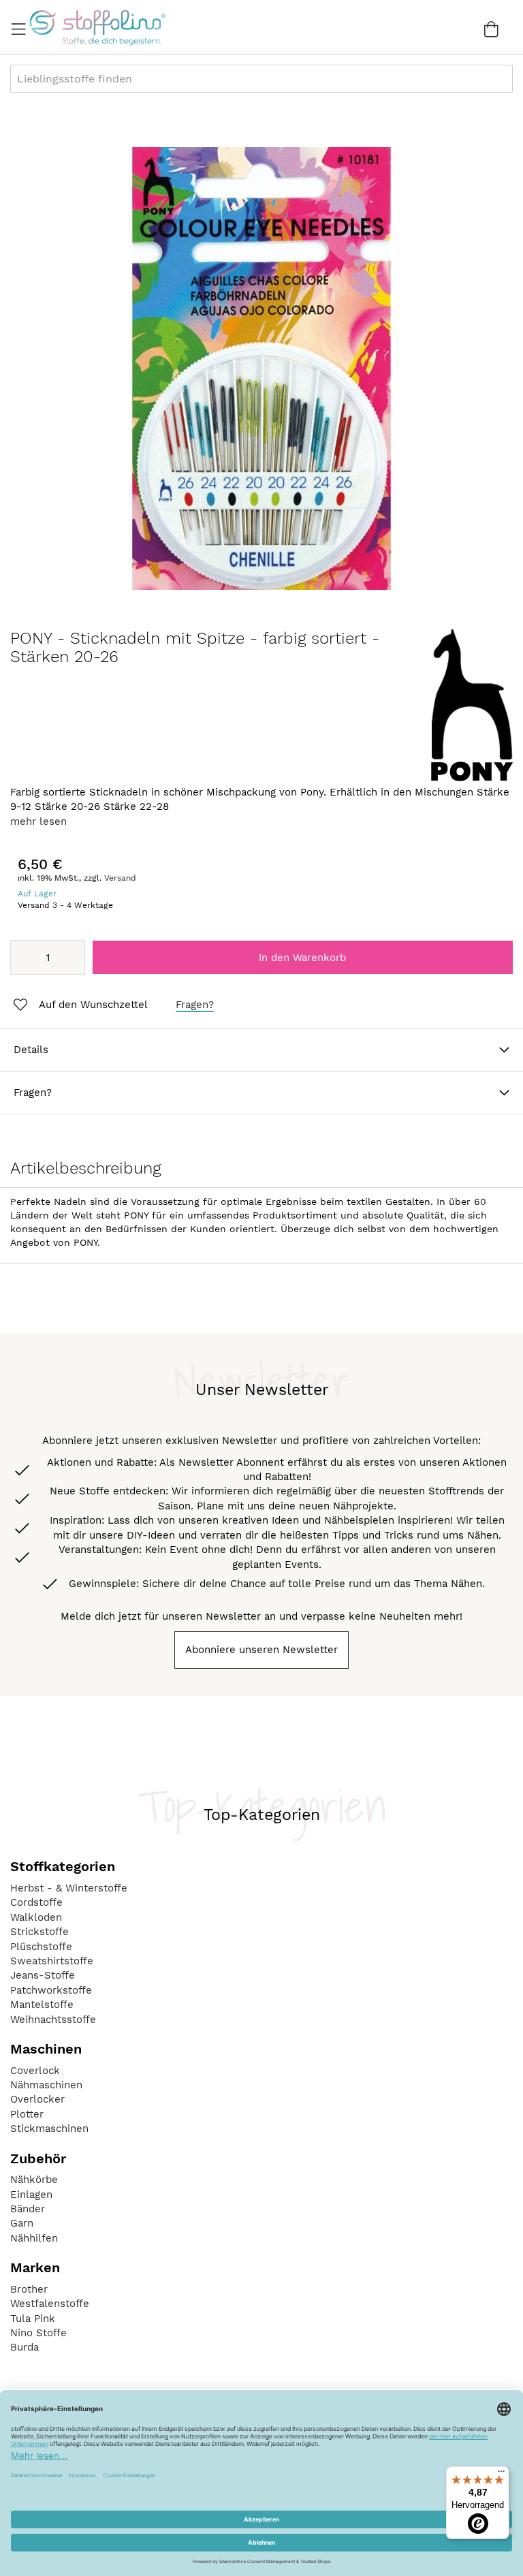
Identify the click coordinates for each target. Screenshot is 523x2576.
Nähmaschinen (46, 2085)
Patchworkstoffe (51, 1990)
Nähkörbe (34, 2180)
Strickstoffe (39, 1932)
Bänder (28, 2209)
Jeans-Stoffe (43, 1975)
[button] (79, 1005)
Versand (120, 878)
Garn (22, 2223)
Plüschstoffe (41, 1947)
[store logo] (97, 27)
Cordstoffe (36, 1902)
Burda (25, 2347)
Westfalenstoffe (50, 2304)
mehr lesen (38, 821)
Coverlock (35, 2071)
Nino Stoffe (38, 2333)
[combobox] (261, 79)
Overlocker (37, 2099)
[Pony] (472, 778)
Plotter (27, 2114)
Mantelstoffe (42, 2005)
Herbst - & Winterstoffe (69, 1888)
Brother (29, 2289)
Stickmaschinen (49, 2129)
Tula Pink (33, 2319)
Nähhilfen (34, 2238)
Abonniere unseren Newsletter (261, 1650)
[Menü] (501, 2475)
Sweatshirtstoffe (52, 1961)
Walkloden (36, 1917)
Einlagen (31, 2195)
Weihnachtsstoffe (53, 2020)
